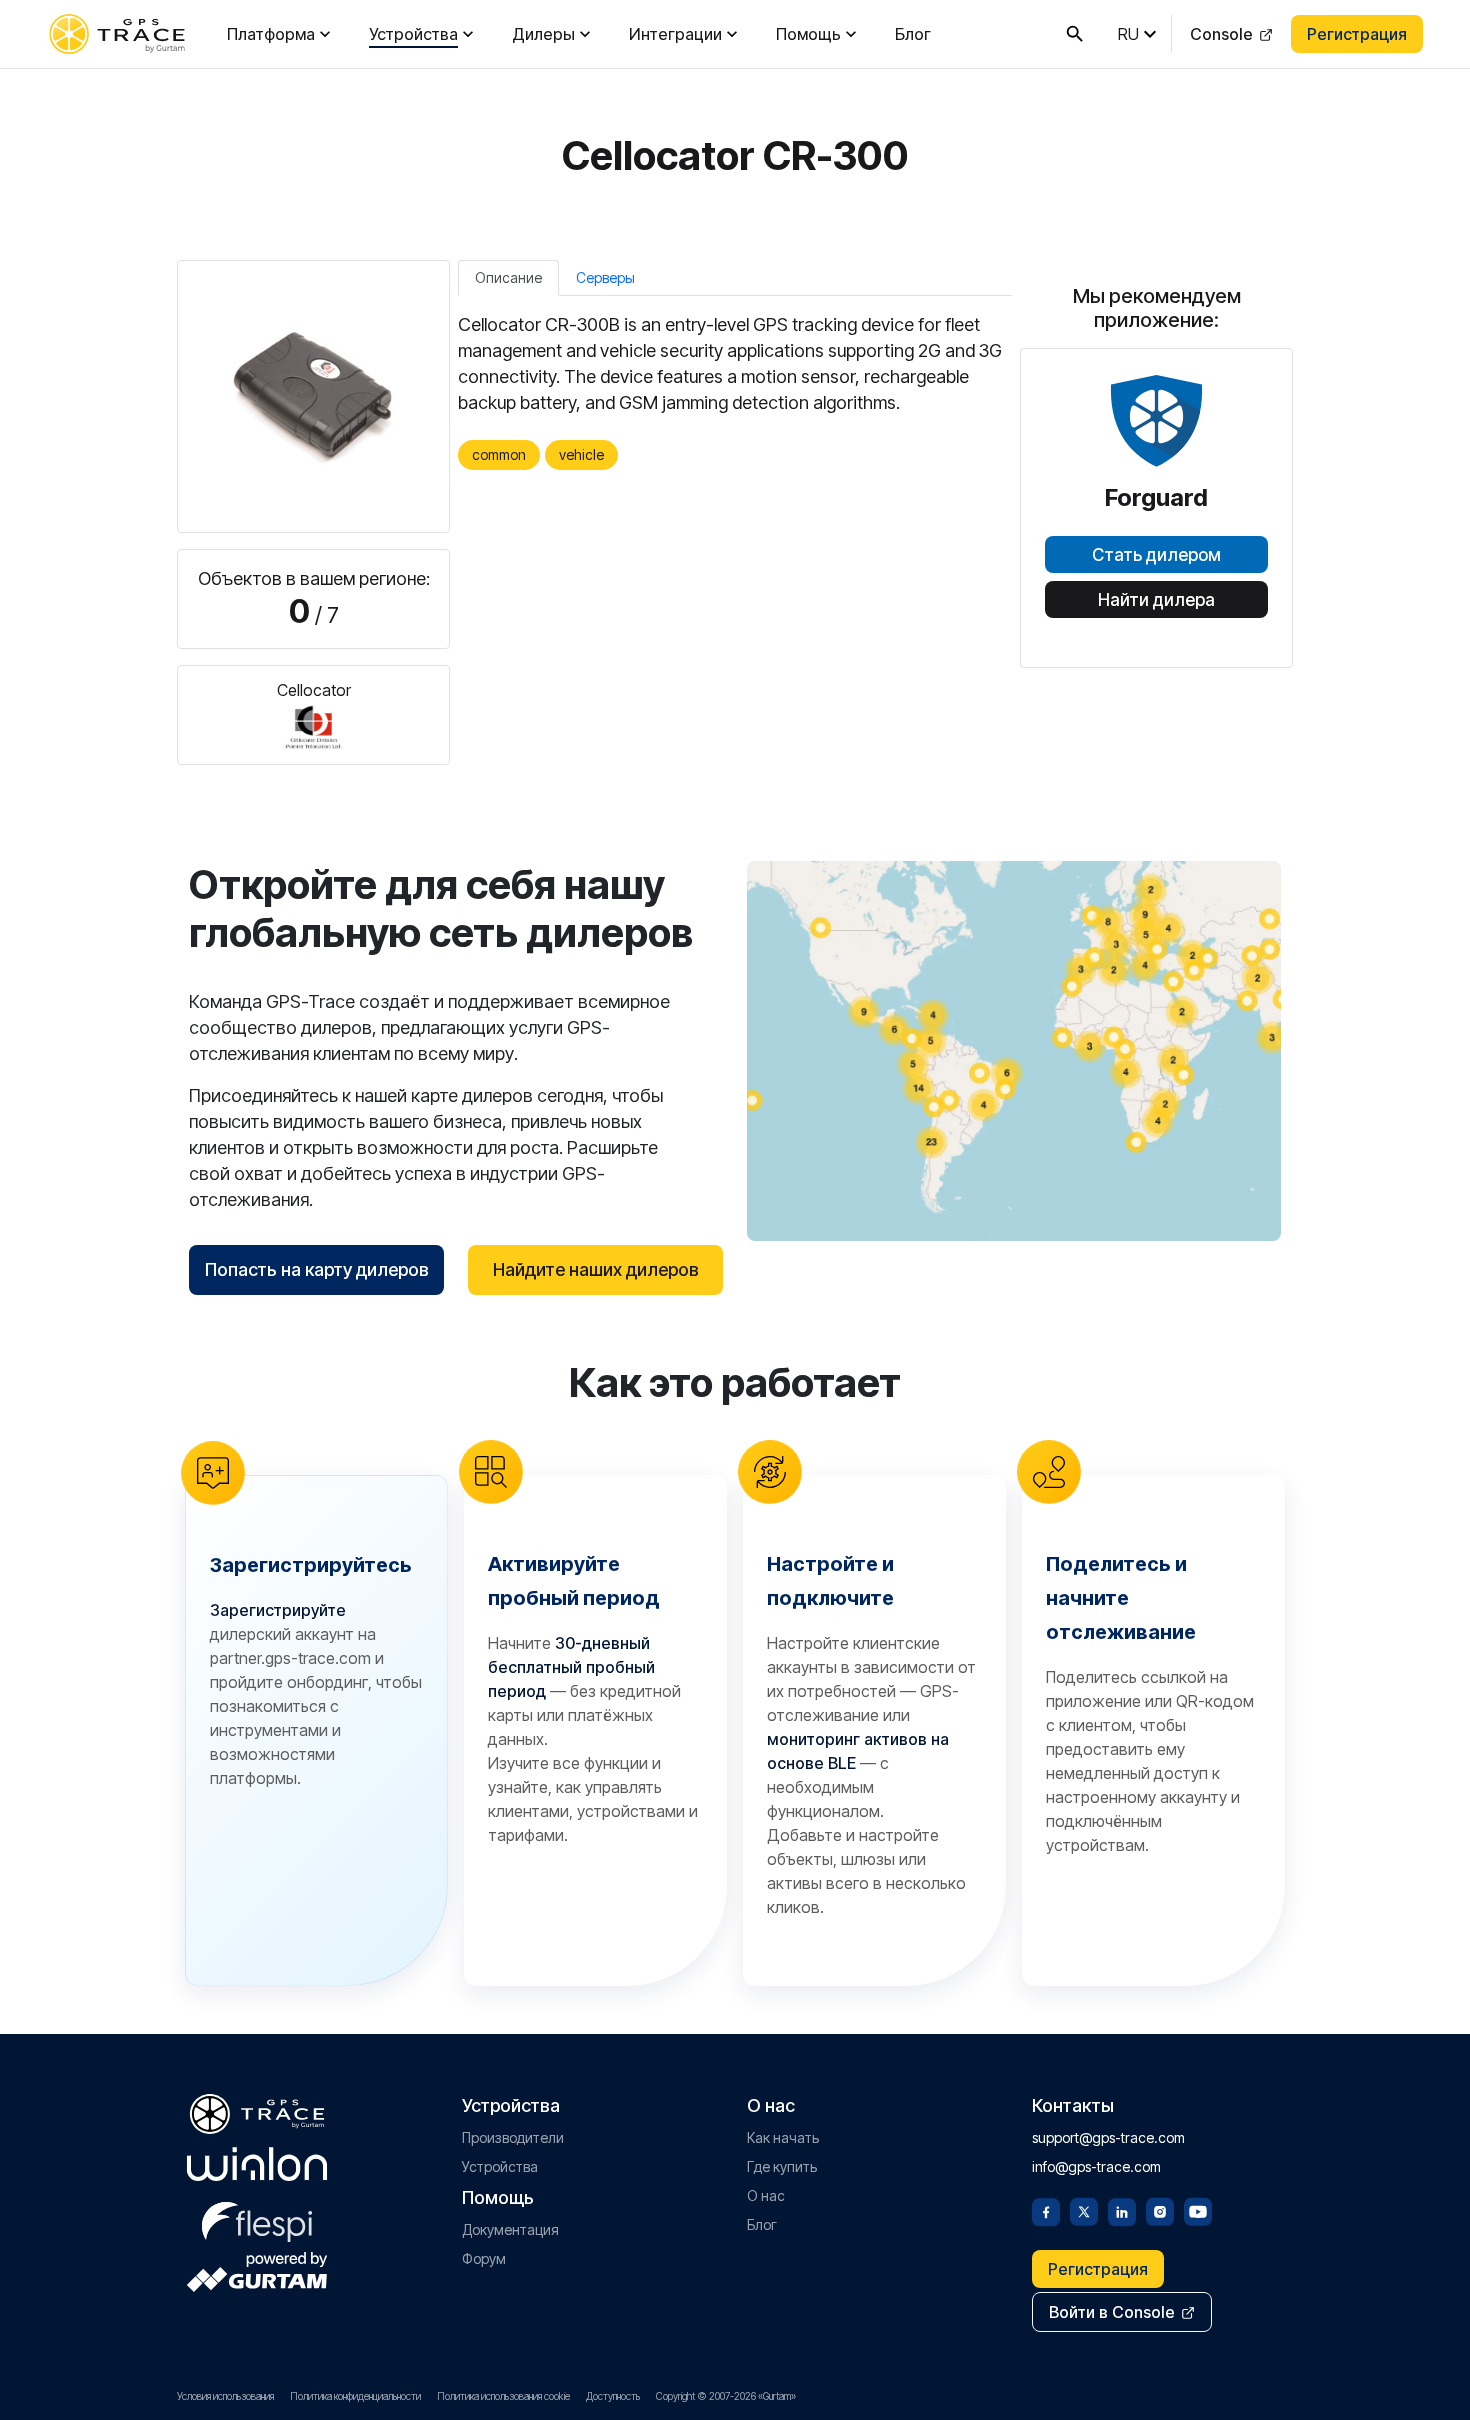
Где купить (782, 2166)
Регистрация (1357, 34)
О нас (766, 2195)
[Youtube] (1198, 2210)
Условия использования (225, 2396)
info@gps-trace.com (1096, 2166)
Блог (913, 34)
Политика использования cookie (503, 2396)
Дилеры (543, 34)
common (499, 454)
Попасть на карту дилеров (317, 1269)
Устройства (413, 34)
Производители (513, 2137)
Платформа (271, 34)
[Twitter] (1084, 2210)
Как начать (783, 2137)
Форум (484, 2258)
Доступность (613, 2396)
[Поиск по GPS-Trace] (1075, 34)
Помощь (808, 34)
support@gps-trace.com (1108, 2137)
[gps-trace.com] (117, 34)
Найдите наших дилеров (596, 1269)
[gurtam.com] (257, 2164)
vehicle (581, 454)
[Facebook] (1046, 2210)
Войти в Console (1112, 2312)
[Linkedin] (1122, 2210)
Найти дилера (1156, 600)
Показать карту (1014, 1050)
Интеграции (675, 34)
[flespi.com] (257, 2218)
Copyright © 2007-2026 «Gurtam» (726, 2396)
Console (1221, 34)
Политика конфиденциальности (355, 2396)
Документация (510, 2229)
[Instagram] (1160, 2210)
